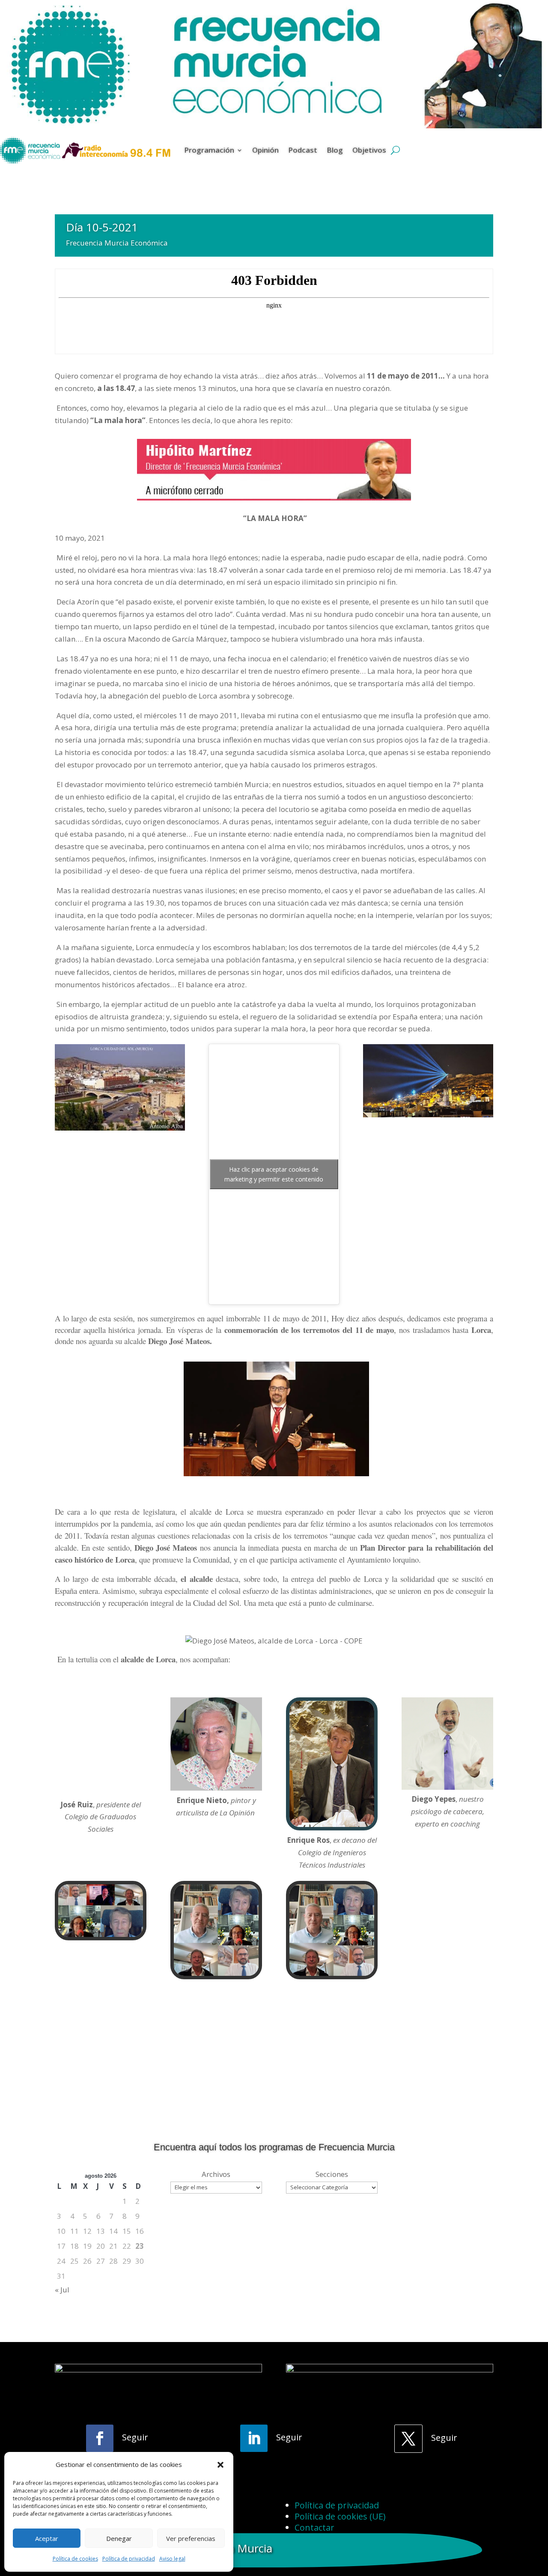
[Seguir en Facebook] (100, 2438)
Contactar (314, 2527)
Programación (209, 150)
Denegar (119, 2538)
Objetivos (369, 150)
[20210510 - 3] (332, 1976)
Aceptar (47, 2538)
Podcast (303, 150)
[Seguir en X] (408, 2439)
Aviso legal (172, 2559)
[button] (220, 2465)
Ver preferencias (191, 2538)
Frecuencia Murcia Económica (117, 243)
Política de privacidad (129, 2559)
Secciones (332, 2174)
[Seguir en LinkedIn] (254, 2438)
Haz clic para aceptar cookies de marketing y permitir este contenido (274, 1174)
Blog (335, 150)
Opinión (265, 150)
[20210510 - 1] (101, 1937)
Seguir (135, 2437)
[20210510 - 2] (216, 1976)
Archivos (216, 2174)
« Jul (62, 2290)
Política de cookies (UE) (340, 2516)
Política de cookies (75, 2559)
